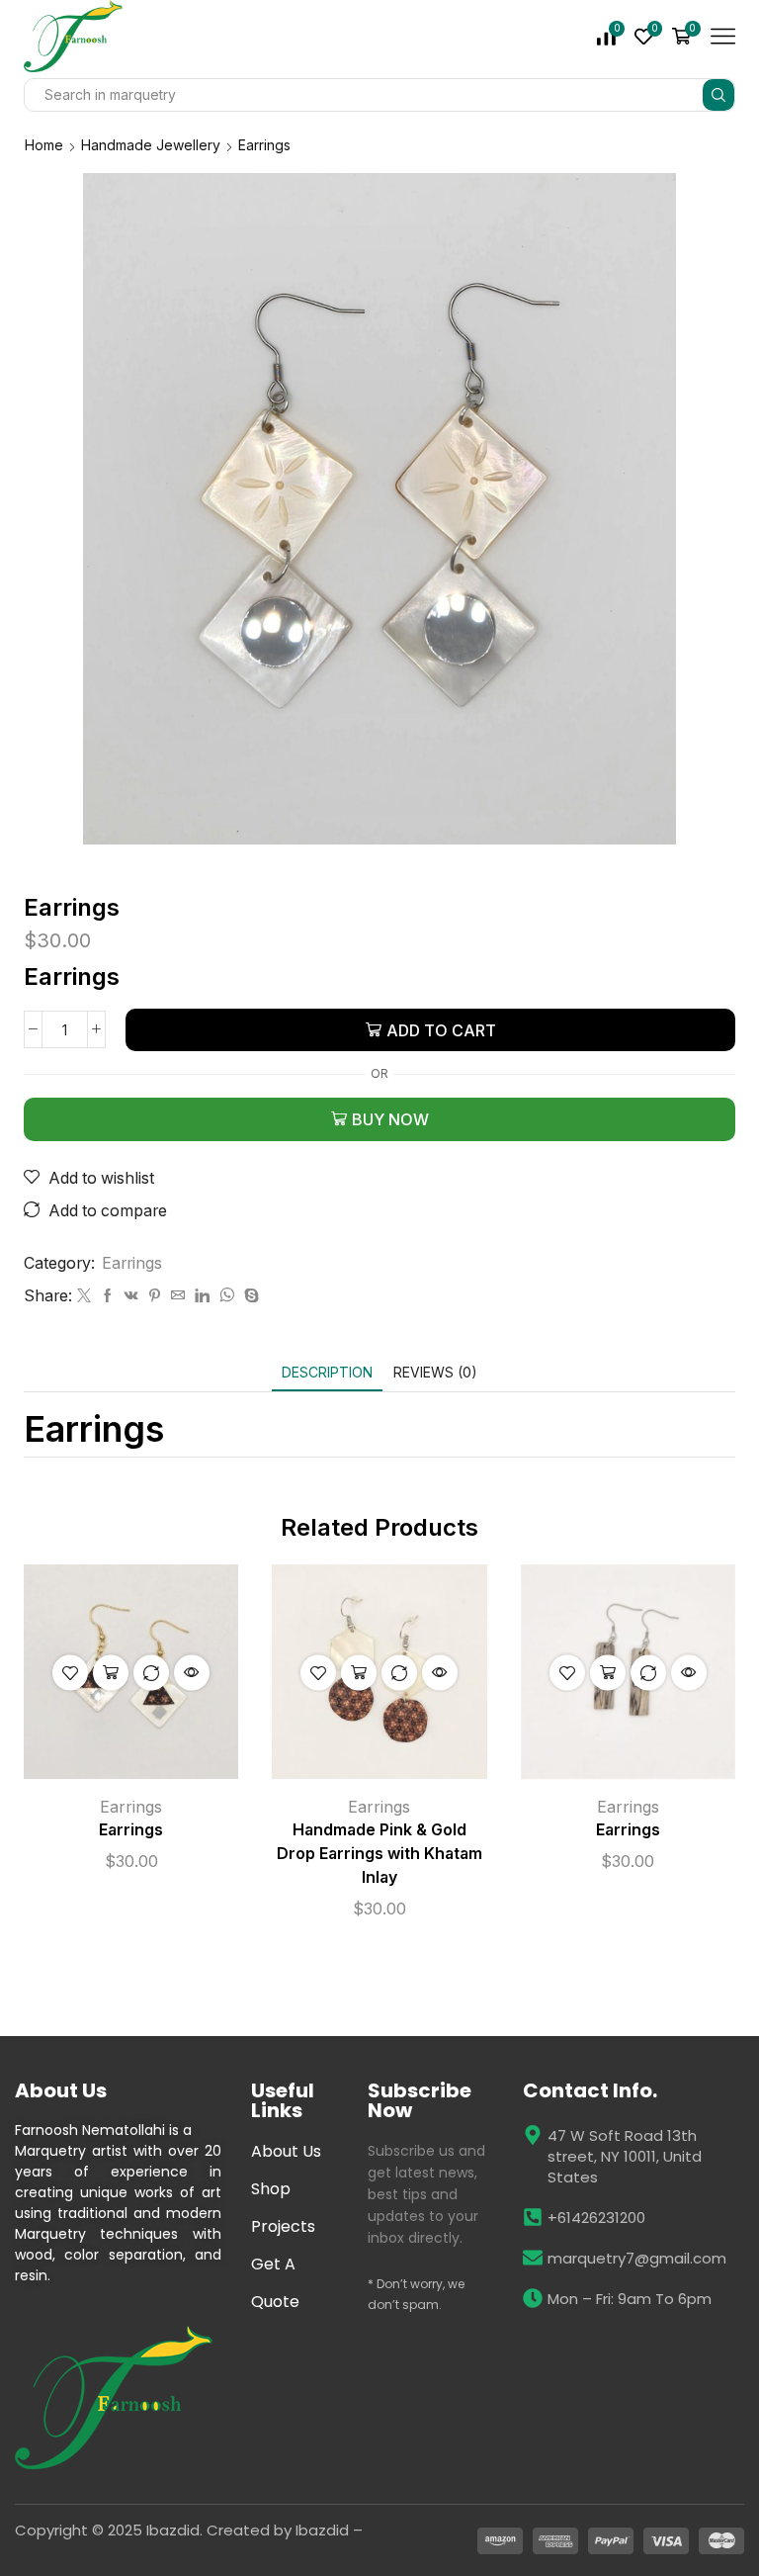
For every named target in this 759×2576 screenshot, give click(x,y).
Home (44, 145)
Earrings (264, 145)
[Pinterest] (155, 1296)
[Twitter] (84, 1296)
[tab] (327, 1372)
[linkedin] (202, 1296)
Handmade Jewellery (151, 145)
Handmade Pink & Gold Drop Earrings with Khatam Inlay (379, 1854)
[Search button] (718, 95)
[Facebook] (108, 1296)
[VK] (131, 1296)
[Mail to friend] (178, 1296)
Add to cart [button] (111, 1672)
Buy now (390, 1119)
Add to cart (441, 1030)
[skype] (249, 1296)
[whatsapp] (227, 1296)
